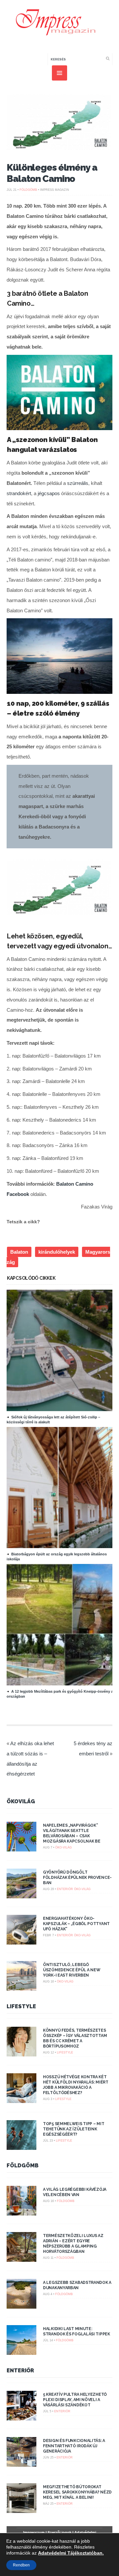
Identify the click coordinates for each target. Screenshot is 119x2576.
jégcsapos (49, 493)
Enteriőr (65, 1889)
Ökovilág (21, 1801)
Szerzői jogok (59, 2532)
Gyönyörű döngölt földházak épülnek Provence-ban (77, 1878)
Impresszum (34, 2532)
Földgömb (28, 190)
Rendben (21, 2565)
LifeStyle (21, 2006)
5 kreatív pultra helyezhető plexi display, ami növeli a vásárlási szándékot (75, 2400)
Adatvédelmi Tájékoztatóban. (71, 2553)
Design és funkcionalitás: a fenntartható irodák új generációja (74, 2446)
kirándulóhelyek (57, 1252)
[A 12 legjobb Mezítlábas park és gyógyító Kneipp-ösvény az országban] (62, 1684)
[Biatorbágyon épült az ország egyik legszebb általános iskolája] (62, 1546)
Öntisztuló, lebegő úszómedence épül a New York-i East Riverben (72, 1970)
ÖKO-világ (63, 1847)
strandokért (19, 493)
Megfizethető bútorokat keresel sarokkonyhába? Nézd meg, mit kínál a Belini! (77, 2492)
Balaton (19, 1252)
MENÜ (59, 73)
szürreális (78, 483)
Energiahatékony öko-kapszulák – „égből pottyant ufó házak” (76, 1924)
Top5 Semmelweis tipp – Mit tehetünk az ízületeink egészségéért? (74, 2129)
